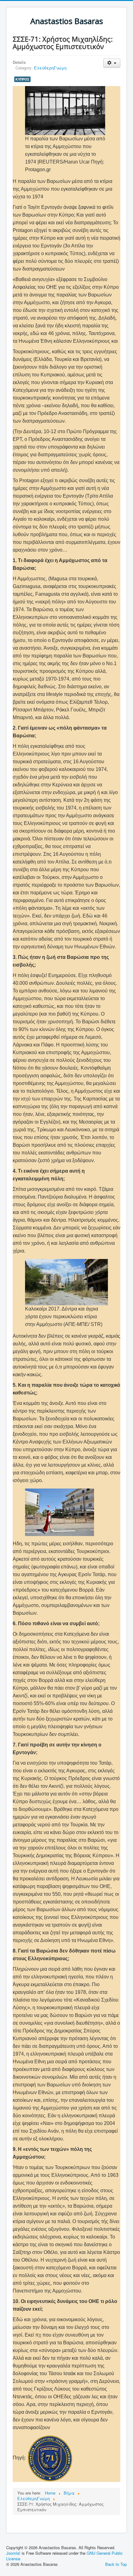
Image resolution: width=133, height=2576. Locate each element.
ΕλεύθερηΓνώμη (50, 68)
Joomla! (13, 2553)
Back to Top (116, 2564)
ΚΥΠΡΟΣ (22, 79)
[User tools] (112, 63)
